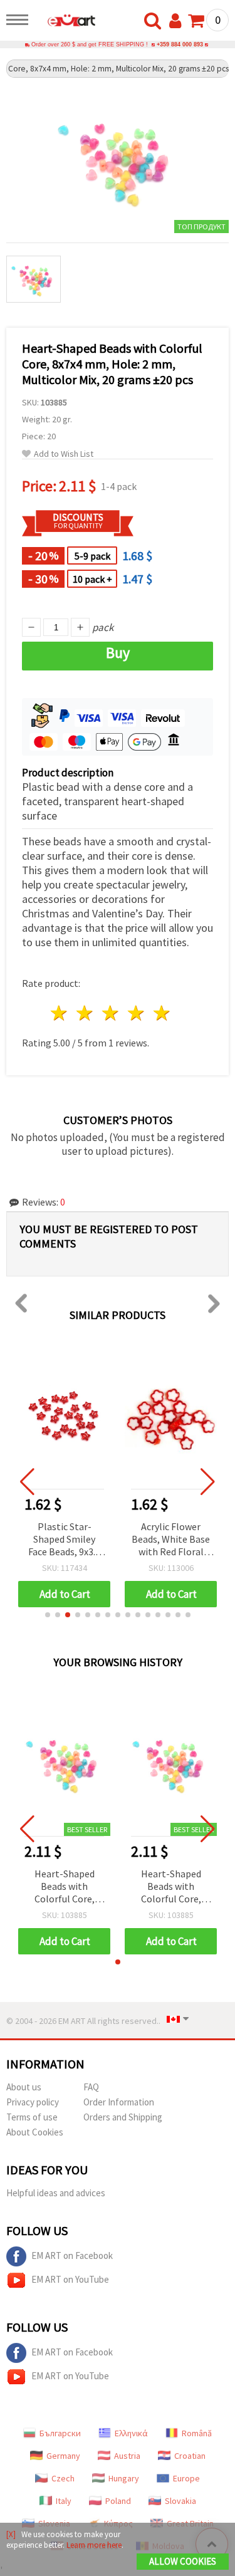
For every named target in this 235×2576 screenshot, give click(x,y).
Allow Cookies (183, 2561)
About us (24, 2087)
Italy (64, 2501)
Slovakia (180, 2501)
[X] (11, 2534)
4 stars (136, 1013)
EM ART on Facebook (72, 2255)
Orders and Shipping (123, 2117)
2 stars (86, 1013)
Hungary (124, 2478)
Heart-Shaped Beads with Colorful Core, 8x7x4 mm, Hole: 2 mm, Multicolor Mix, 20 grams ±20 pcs (64, 1887)
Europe (186, 2478)
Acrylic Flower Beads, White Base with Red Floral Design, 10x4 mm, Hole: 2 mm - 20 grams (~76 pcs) (171, 1540)
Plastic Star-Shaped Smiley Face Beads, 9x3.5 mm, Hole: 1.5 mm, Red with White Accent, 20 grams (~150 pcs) (65, 1540)
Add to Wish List (64, 454)
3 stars (111, 1013)
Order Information (119, 2102)
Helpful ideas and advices (56, 2193)
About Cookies (35, 2132)
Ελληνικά (131, 2433)
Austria (127, 2456)
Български (60, 2433)
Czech (63, 2478)
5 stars (162, 1013)
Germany (63, 2456)
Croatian (190, 2456)
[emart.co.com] (65, 22)
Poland (118, 2501)
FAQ (91, 2087)
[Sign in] (178, 21)
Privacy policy (33, 2102)
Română (197, 2433)
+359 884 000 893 (180, 44)
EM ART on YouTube (70, 2279)
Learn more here (94, 2545)
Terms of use (32, 2117)
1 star (60, 1013)
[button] (48, 1615)
